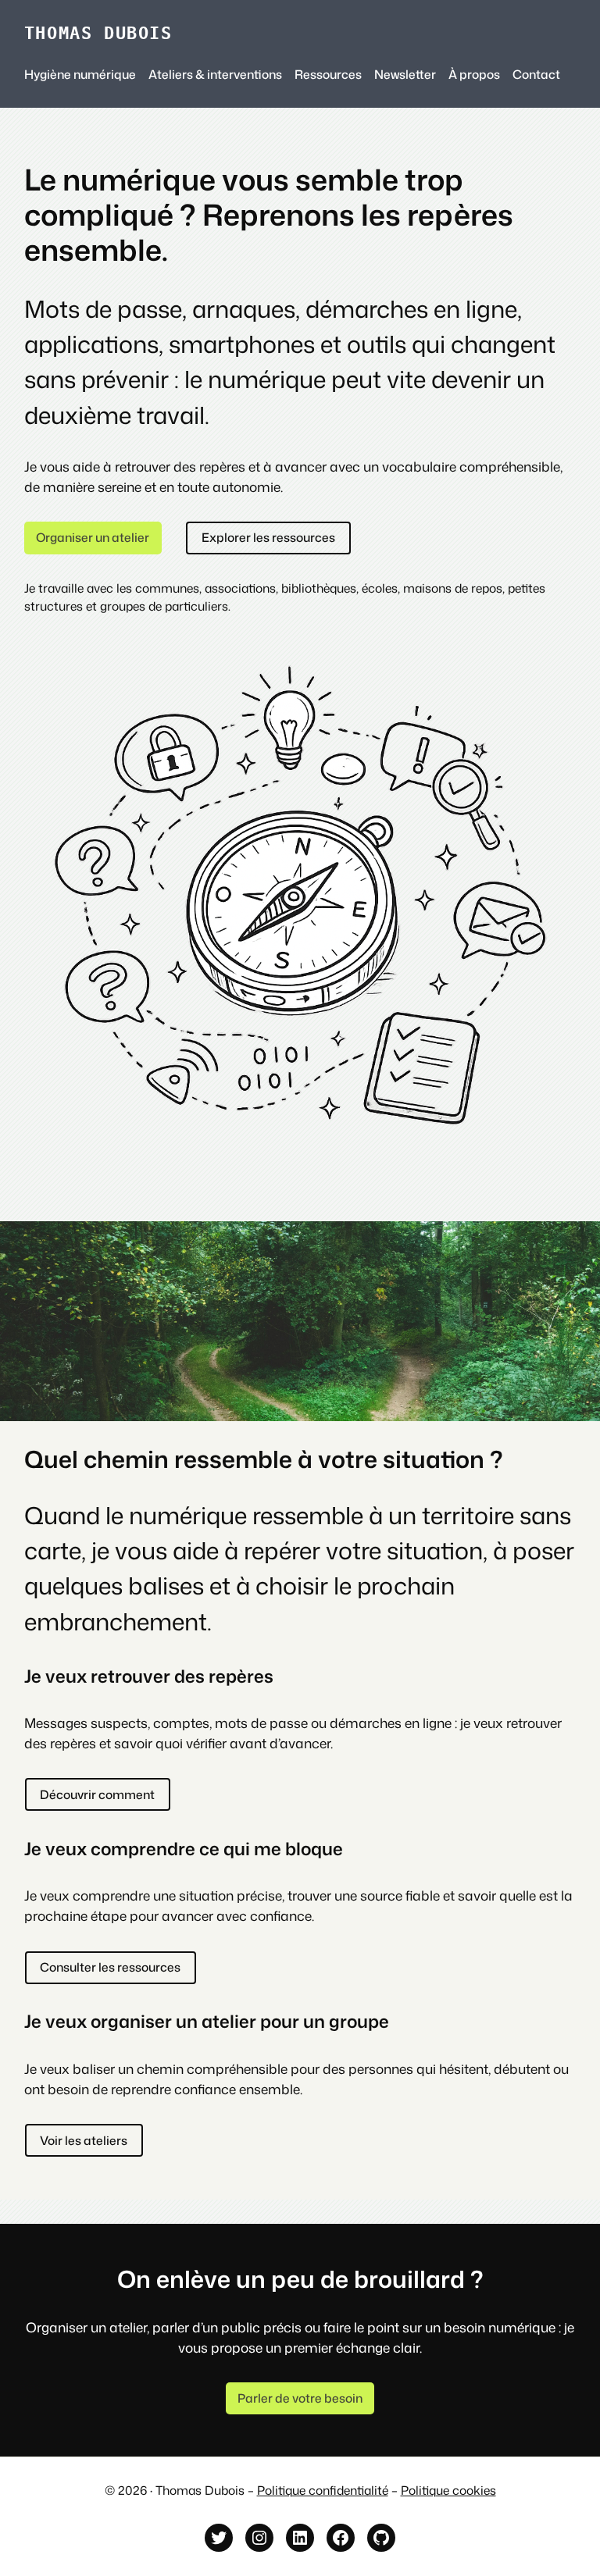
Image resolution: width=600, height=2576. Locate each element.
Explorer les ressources (268, 537)
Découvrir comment (97, 1794)
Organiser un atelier (93, 537)
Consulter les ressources (110, 1967)
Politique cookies (448, 2490)
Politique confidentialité (323, 2490)
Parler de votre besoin (300, 2398)
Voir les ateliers (84, 2140)
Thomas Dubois (98, 33)
